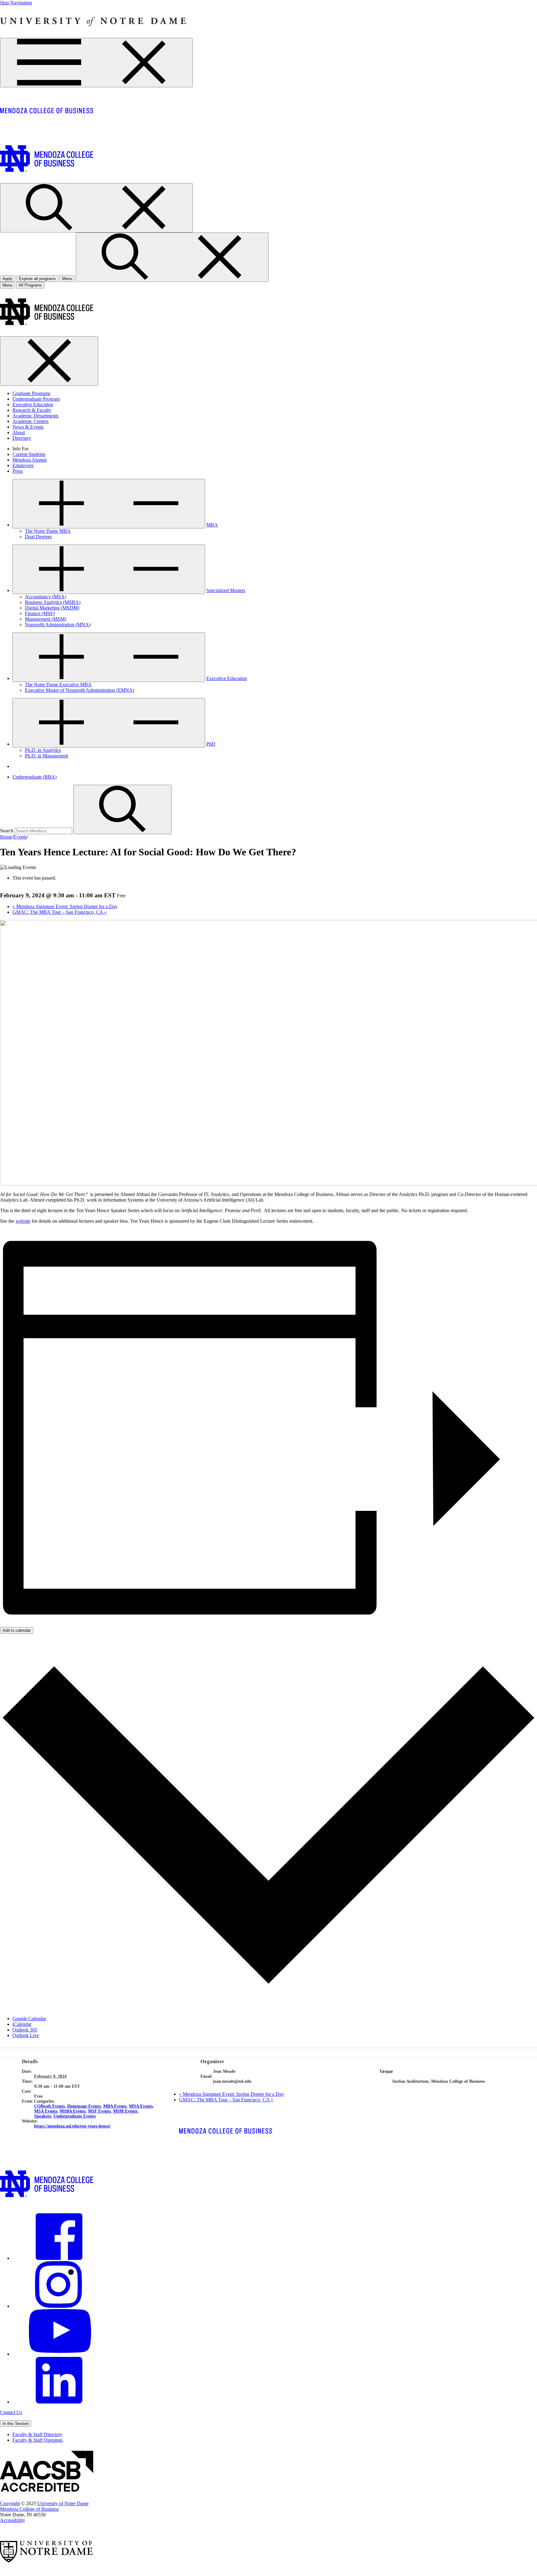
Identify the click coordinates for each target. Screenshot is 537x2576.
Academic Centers (30, 421)
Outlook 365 (25, 2030)
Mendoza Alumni (30, 460)
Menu (7, 285)
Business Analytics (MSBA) (53, 602)
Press (18, 471)
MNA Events (141, 2106)
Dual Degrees (38, 537)
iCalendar (22, 2024)
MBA (212, 525)
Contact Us (11, 2412)
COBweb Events (49, 2106)
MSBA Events (73, 2111)
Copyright (10, 2503)
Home (6, 837)
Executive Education (33, 405)
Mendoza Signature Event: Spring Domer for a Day (65, 906)
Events (20, 837)
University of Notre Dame (63, 2503)
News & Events (28, 427)
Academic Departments (35, 416)
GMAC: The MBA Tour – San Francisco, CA (60, 912)
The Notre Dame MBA (48, 531)
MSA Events (46, 2111)
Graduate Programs (31, 393)
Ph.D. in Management (46, 756)
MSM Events (125, 2111)
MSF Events (99, 2111)
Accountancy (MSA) (46, 597)
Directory (22, 438)
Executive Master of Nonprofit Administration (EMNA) (80, 690)
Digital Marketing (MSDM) (52, 608)
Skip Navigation (16, 3)
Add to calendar (17, 1630)
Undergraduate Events (75, 2116)
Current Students (29, 454)
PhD (211, 744)
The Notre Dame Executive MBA (58, 685)
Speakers (43, 2116)
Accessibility (13, 2520)
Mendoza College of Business (29, 2509)
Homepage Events (84, 2106)
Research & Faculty (32, 410)
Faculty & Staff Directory (37, 2434)
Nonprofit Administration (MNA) (58, 625)
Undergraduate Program (36, 399)
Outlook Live (26, 2035)
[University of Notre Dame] (93, 35)
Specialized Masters (226, 590)
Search (7, 831)
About (19, 432)
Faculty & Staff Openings (38, 2440)
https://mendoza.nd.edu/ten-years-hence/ (72, 2126)
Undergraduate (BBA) (34, 777)
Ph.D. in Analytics (43, 750)
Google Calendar (29, 2019)
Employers (23, 465)
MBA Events (115, 2106)
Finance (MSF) (40, 613)
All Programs (30, 285)
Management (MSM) (46, 619)
